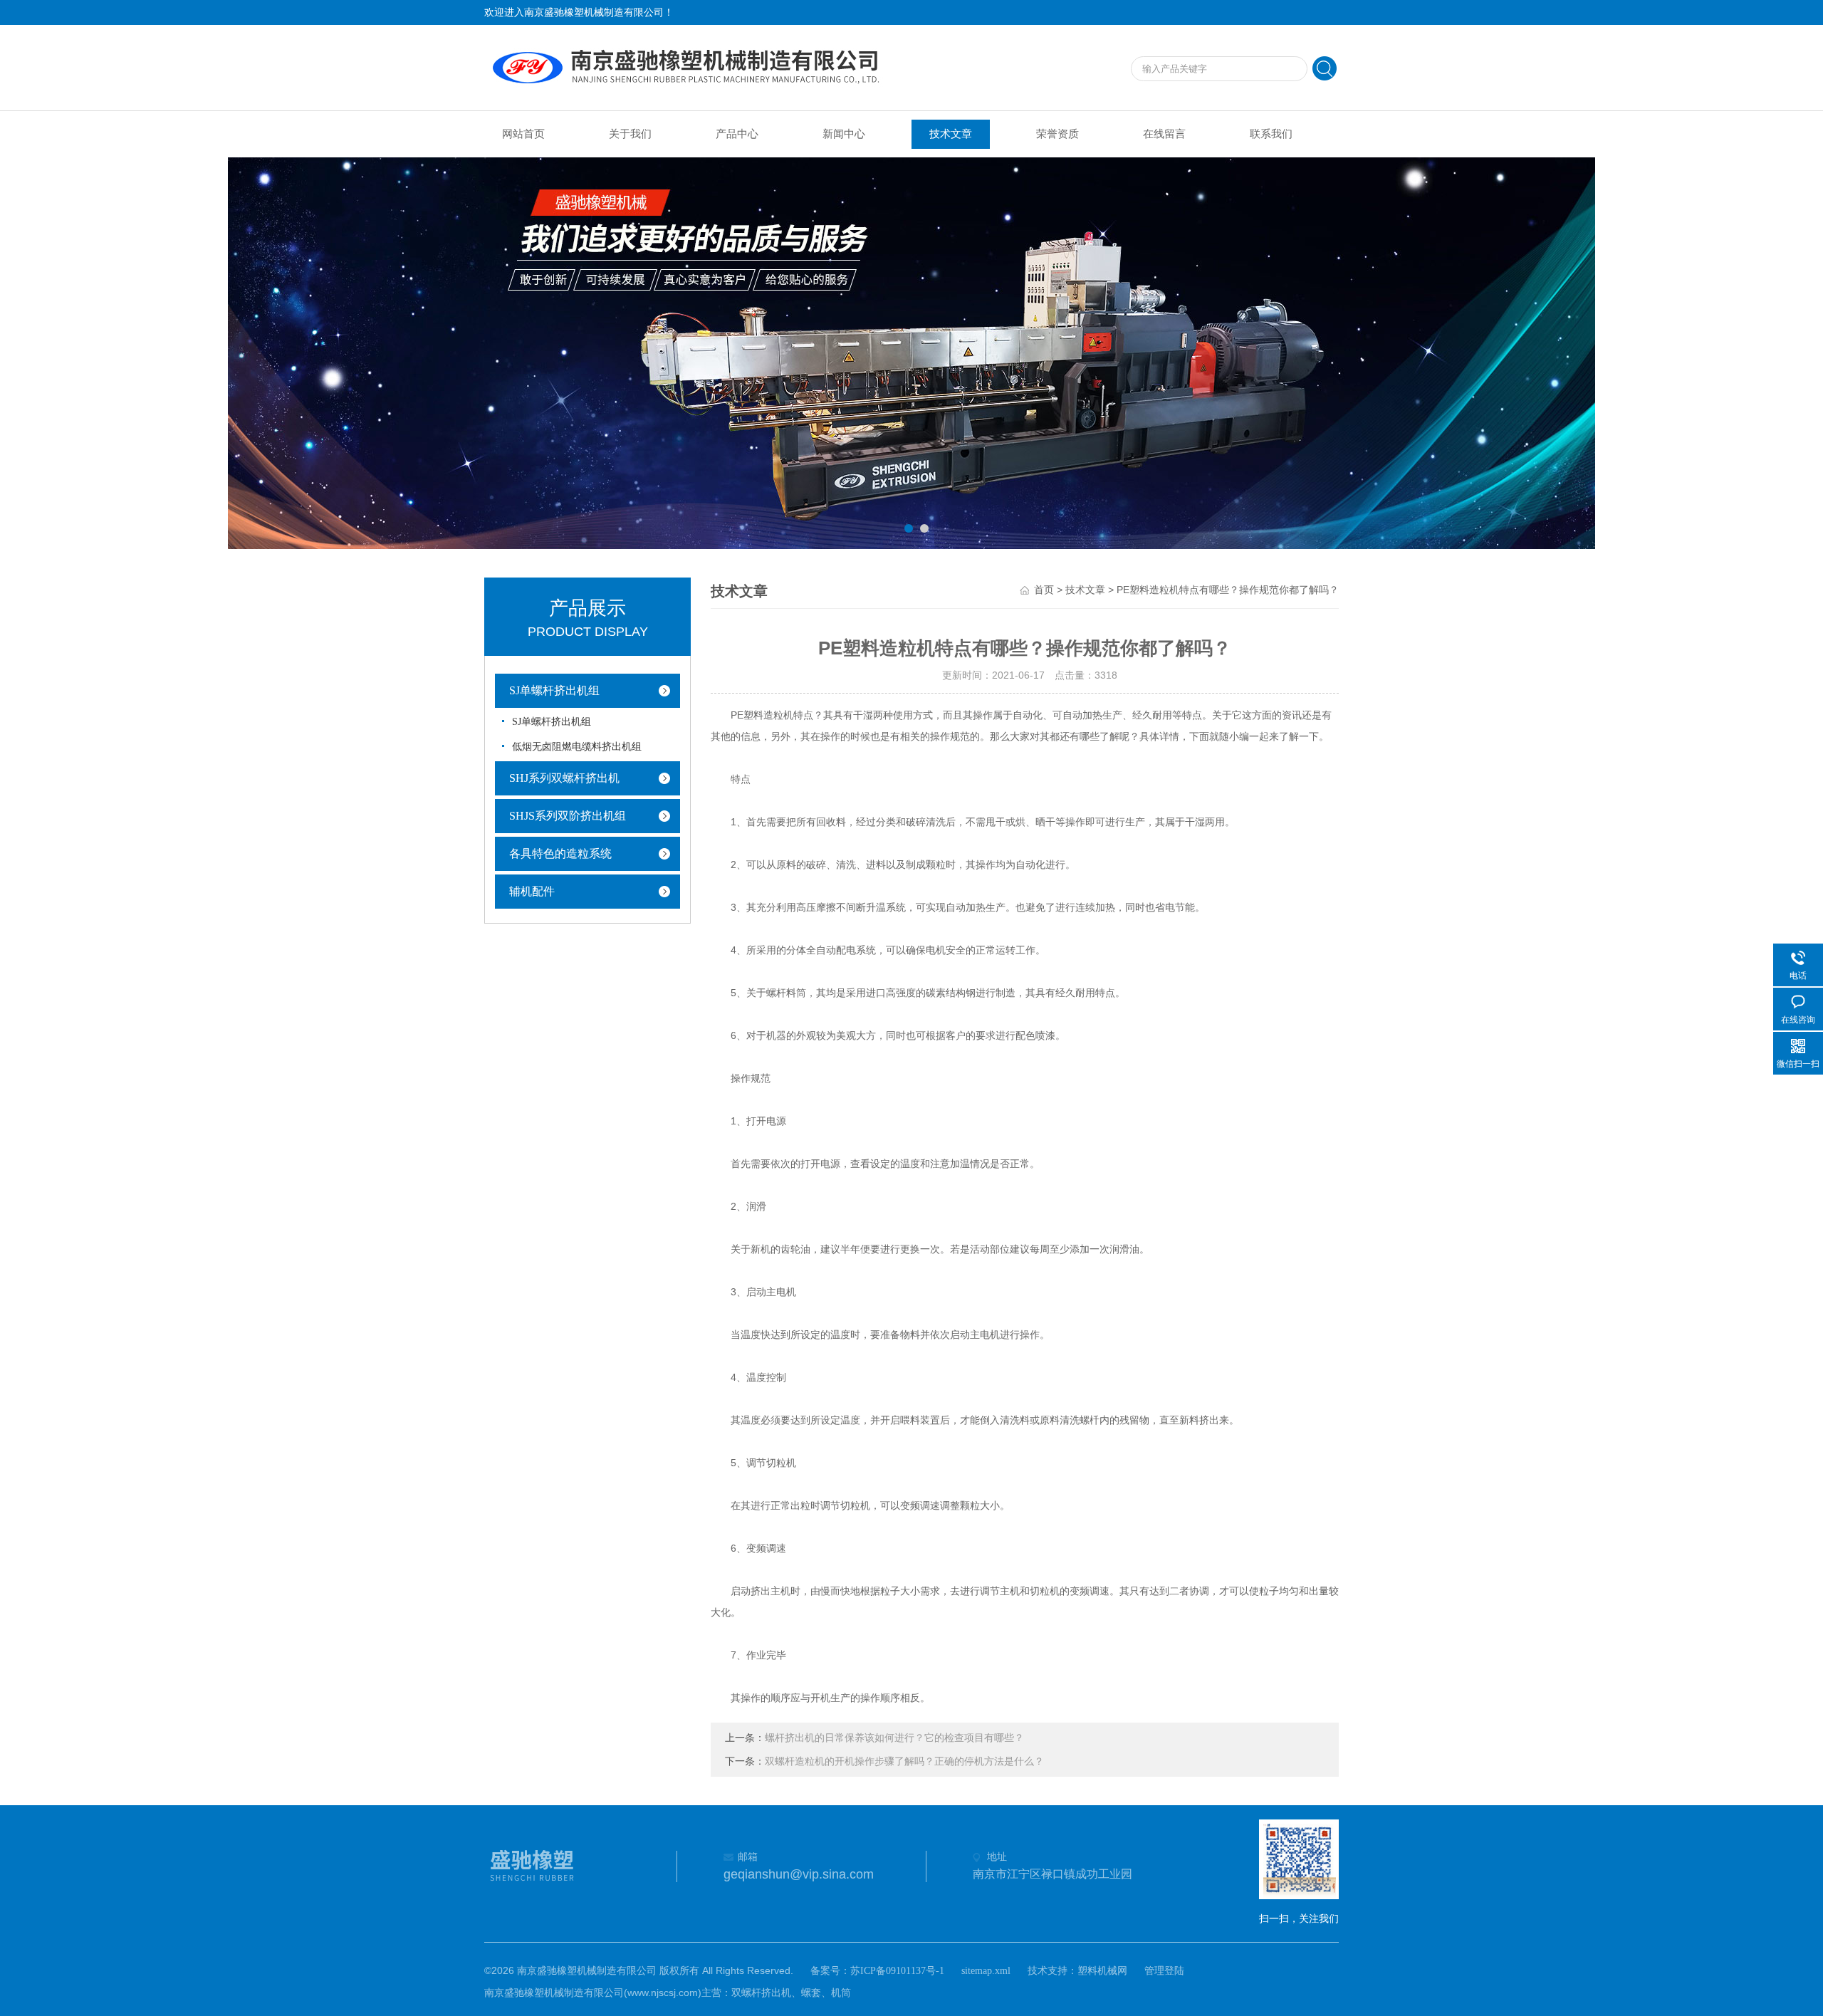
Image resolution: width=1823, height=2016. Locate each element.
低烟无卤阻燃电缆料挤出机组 (577, 747)
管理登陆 (1164, 1971)
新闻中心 (844, 134)
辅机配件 (532, 891)
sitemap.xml (986, 1971)
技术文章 (951, 134)
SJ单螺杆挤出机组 (554, 690)
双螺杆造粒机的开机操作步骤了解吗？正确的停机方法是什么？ (904, 1761)
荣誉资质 (1057, 134)
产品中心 (737, 134)
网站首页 (523, 134)
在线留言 (1164, 134)
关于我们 (630, 134)
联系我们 (1271, 134)
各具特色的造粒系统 (560, 853)
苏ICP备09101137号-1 (897, 1971)
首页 (1044, 590)
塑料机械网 (1102, 1971)
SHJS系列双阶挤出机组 (568, 816)
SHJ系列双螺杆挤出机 (564, 778)
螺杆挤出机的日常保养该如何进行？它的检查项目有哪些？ (894, 1738)
